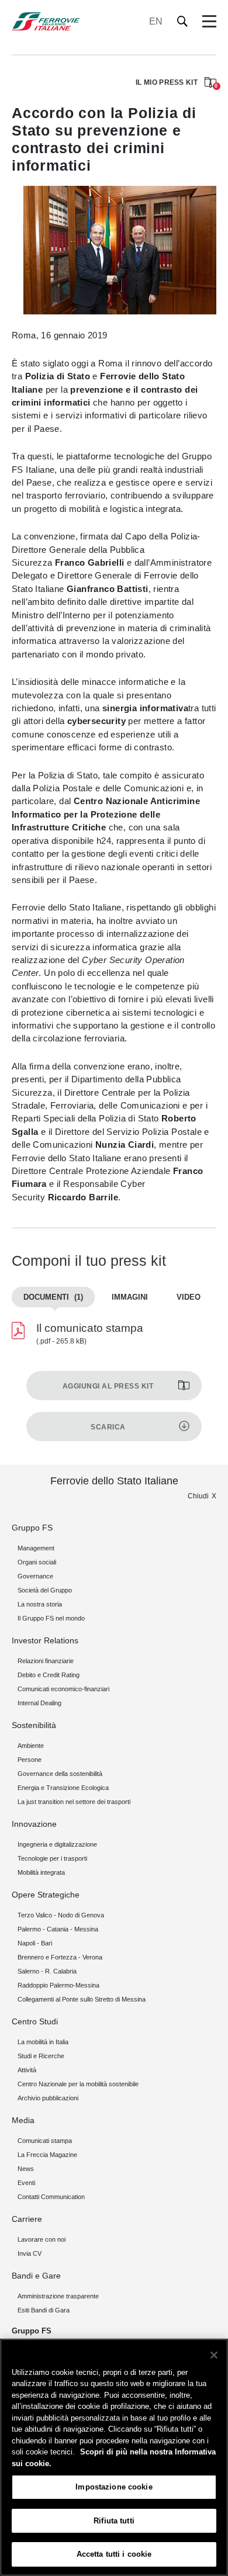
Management (36, 1548)
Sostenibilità (34, 1725)
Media (23, 2120)
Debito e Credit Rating (49, 1675)
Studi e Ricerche (41, 2056)
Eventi (26, 2183)
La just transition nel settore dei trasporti (74, 1802)
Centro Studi (35, 2021)
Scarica (108, 1427)
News (26, 2169)
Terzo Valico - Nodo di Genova (61, 1915)
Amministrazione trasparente (58, 2296)
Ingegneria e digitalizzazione (57, 1844)
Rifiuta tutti (114, 2521)
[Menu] (209, 22)
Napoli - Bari (35, 1943)
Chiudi (198, 1496)
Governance (35, 1576)
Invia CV (30, 2253)
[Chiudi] (214, 2355)
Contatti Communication (51, 2197)
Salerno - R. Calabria (47, 1971)
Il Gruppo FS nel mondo (51, 1618)
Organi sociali (37, 1562)
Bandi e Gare (36, 2276)
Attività (27, 2070)
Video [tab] (189, 1297)
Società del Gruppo (45, 1590)
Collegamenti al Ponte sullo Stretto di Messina (82, 1999)
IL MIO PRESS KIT (176, 83)
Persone (30, 1760)
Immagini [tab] (130, 1297)
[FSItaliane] (46, 21)
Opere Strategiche (46, 1895)
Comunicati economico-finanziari (63, 1689)
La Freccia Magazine (47, 2155)
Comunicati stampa (45, 2141)
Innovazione (34, 1824)
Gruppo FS (32, 1528)
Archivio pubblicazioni (48, 2098)
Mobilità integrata (41, 1872)
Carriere (27, 2219)
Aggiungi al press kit (108, 1386)
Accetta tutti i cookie (114, 2554)
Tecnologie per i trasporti (52, 1858)
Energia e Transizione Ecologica (63, 1788)
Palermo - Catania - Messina (58, 1929)
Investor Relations (45, 1640)
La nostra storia (40, 1604)
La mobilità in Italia (43, 2042)
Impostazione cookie (114, 2487)
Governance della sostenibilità (60, 1774)
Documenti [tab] (53, 1297)
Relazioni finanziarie (46, 1661)
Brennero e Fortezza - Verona (60, 1957)
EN (156, 21)
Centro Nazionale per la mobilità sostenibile (78, 2084)
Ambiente (31, 1746)
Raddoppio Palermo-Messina (58, 1985)
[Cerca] (183, 21)
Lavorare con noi (42, 2239)
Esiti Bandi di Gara (44, 2310)
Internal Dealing (39, 1703)
